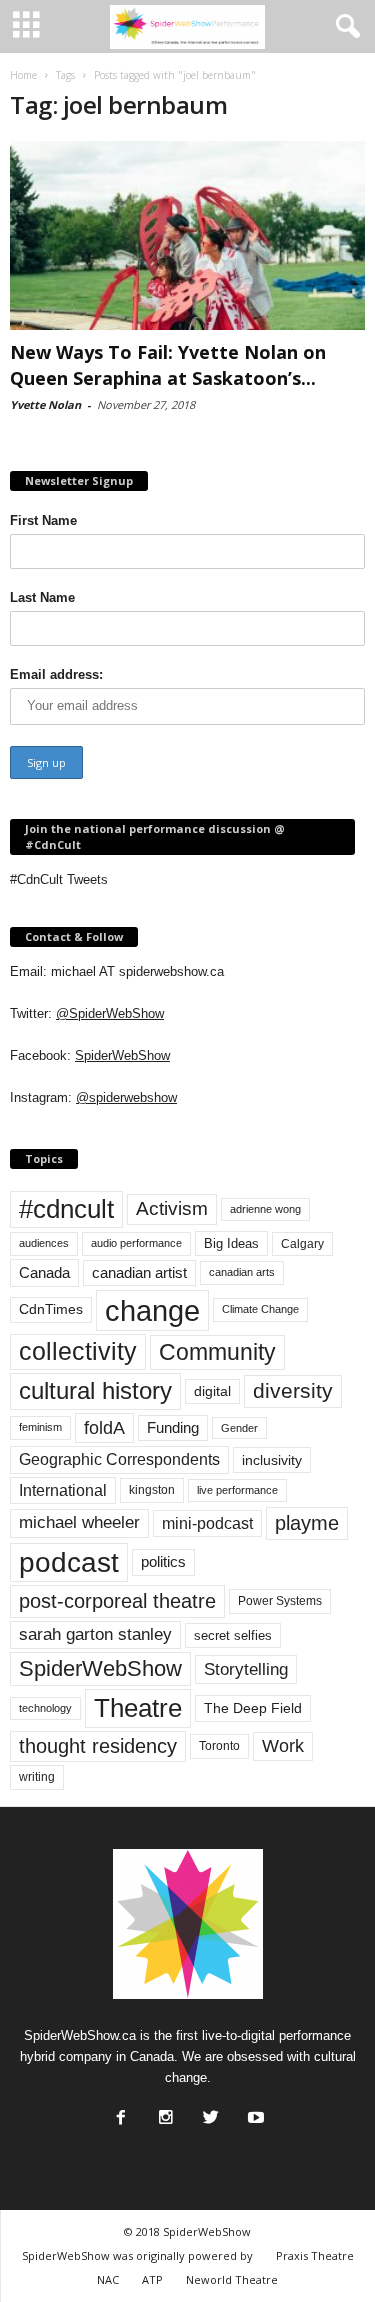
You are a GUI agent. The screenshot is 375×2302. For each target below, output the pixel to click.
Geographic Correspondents (119, 1459)
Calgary (302, 1244)
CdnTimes (51, 1309)
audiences (44, 1243)
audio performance (136, 1243)
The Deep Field (253, 1708)
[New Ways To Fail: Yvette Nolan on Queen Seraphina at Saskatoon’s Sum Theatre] (187, 235)
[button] (344, 27)
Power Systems (280, 1601)
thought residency (98, 1746)
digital (212, 1391)
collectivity (78, 1351)
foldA (104, 1427)
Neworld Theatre (232, 2279)
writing (37, 1777)
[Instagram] (164, 2112)
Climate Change (260, 1309)
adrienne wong (265, 1209)
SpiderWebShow (122, 1055)
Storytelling (246, 1669)
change (152, 1310)
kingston (152, 1490)
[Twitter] (209, 2112)
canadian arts (242, 1272)
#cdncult (66, 1209)
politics (163, 1562)
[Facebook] (119, 2112)
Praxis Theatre (315, 2255)
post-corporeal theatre (117, 1601)
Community (217, 1352)
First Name (43, 520)
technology (45, 1708)
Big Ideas (231, 1243)
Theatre (138, 1708)
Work (283, 1746)
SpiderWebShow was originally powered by (137, 2255)
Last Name (42, 597)
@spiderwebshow (126, 1097)
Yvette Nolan (45, 404)
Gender (239, 1428)
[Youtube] (254, 2112)
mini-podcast (207, 1523)
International (63, 1490)
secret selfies (233, 1635)
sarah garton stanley (95, 1634)
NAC (108, 2279)
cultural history (95, 1390)
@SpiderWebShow (110, 1013)
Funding (173, 1428)
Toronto (219, 1746)
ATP (152, 2279)
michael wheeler (79, 1522)
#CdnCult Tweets (59, 879)
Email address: (56, 674)
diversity (293, 1390)
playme (307, 1523)
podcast (69, 1562)
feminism (40, 1427)
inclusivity (272, 1460)
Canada (44, 1272)
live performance (237, 1490)
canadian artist (139, 1273)
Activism (172, 1208)
